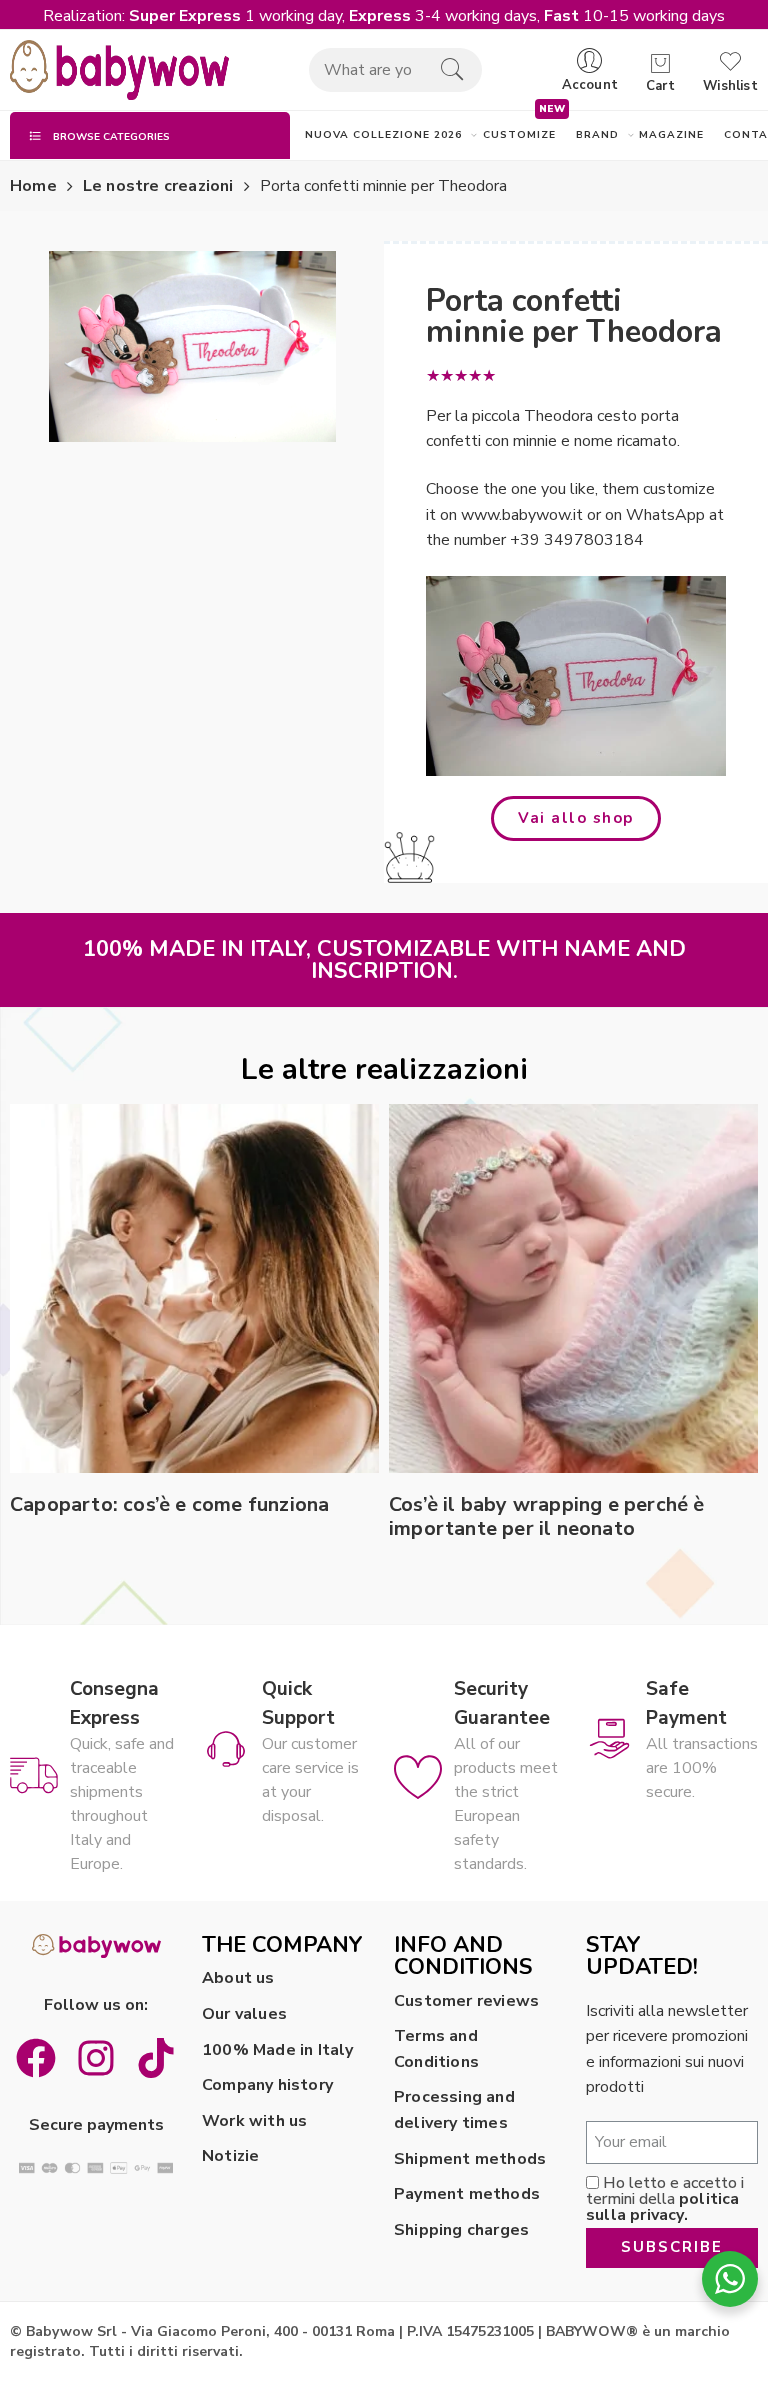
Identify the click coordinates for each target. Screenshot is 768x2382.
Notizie (230, 2156)
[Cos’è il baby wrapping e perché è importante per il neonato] (573, 1288)
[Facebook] (36, 2058)
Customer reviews (466, 2001)
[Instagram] (96, 2058)
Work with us (254, 2121)
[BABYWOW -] (119, 70)
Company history (267, 2085)
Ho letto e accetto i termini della (665, 2199)
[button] (576, 818)
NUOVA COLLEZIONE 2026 (384, 135)
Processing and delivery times (454, 2110)
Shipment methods (470, 2159)
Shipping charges (461, 2230)
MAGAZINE (671, 135)
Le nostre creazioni (158, 186)
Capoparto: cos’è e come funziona (169, 1505)
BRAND (597, 135)
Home (33, 186)
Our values (244, 2014)
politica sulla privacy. (663, 2207)
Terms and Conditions (436, 2049)
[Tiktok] (156, 2058)
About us (238, 1978)
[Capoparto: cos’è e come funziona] (194, 1288)
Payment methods (467, 2194)
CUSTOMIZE (519, 135)
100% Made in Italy (278, 2050)
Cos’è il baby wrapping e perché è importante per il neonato (547, 1517)
